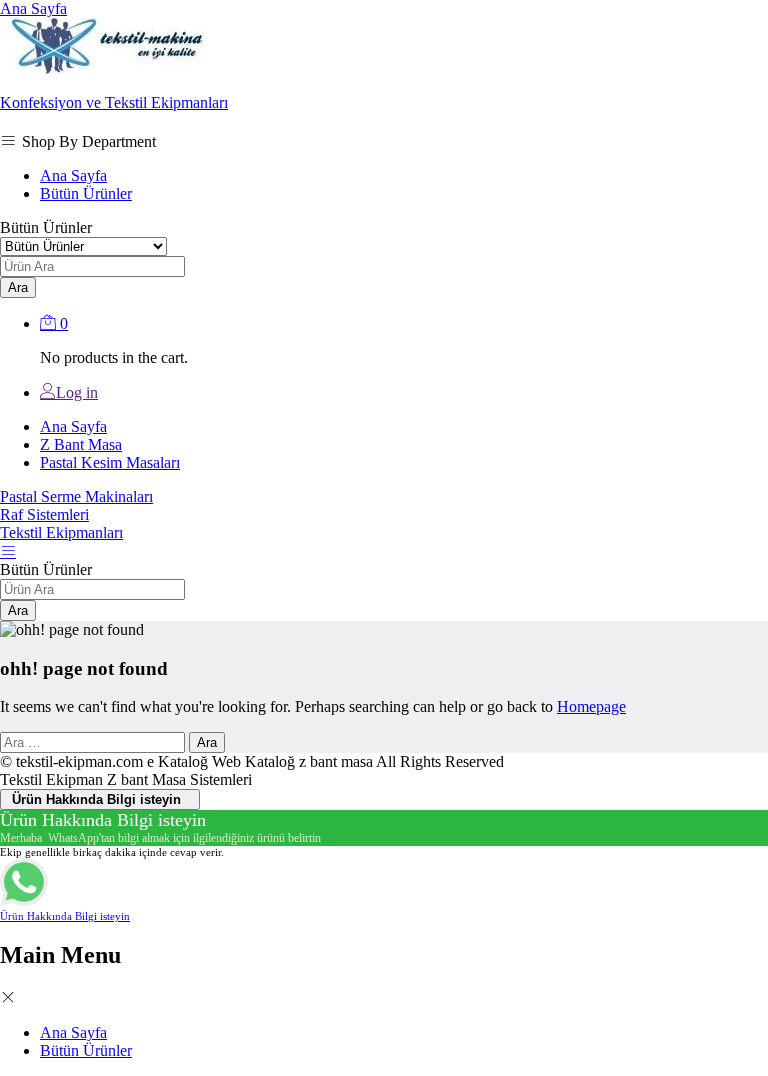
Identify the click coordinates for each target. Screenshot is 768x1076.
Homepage (591, 706)
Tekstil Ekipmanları (61, 532)
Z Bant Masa (81, 444)
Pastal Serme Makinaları (76, 496)
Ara (18, 287)
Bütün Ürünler (86, 193)
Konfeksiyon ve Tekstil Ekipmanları (114, 102)
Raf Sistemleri (44, 514)
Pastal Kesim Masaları (110, 462)
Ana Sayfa (33, 8)
